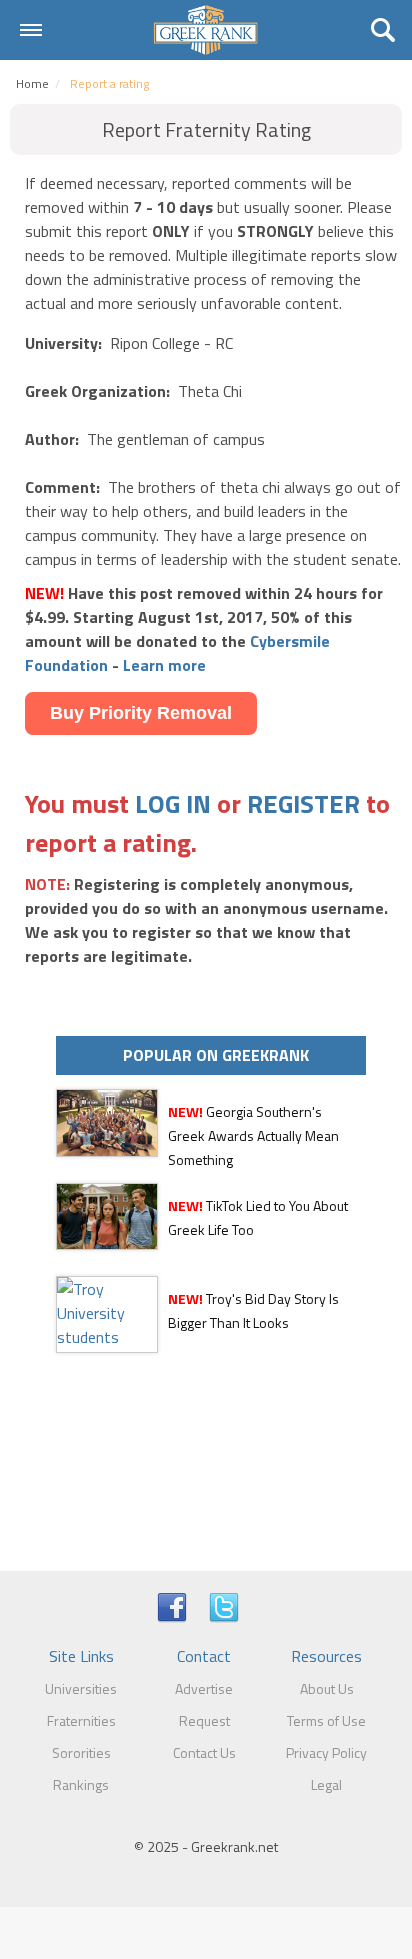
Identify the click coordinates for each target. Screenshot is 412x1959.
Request (204, 1720)
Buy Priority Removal (141, 713)
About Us (327, 1688)
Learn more (164, 665)
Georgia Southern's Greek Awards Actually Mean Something (253, 1135)
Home (32, 83)
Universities (81, 1688)
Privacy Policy (326, 1752)
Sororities (81, 1752)
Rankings (81, 1784)
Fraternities (81, 1720)
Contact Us (204, 1752)
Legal (326, 1784)
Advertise (204, 1688)
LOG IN (173, 803)
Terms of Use (326, 1720)
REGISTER (303, 803)
